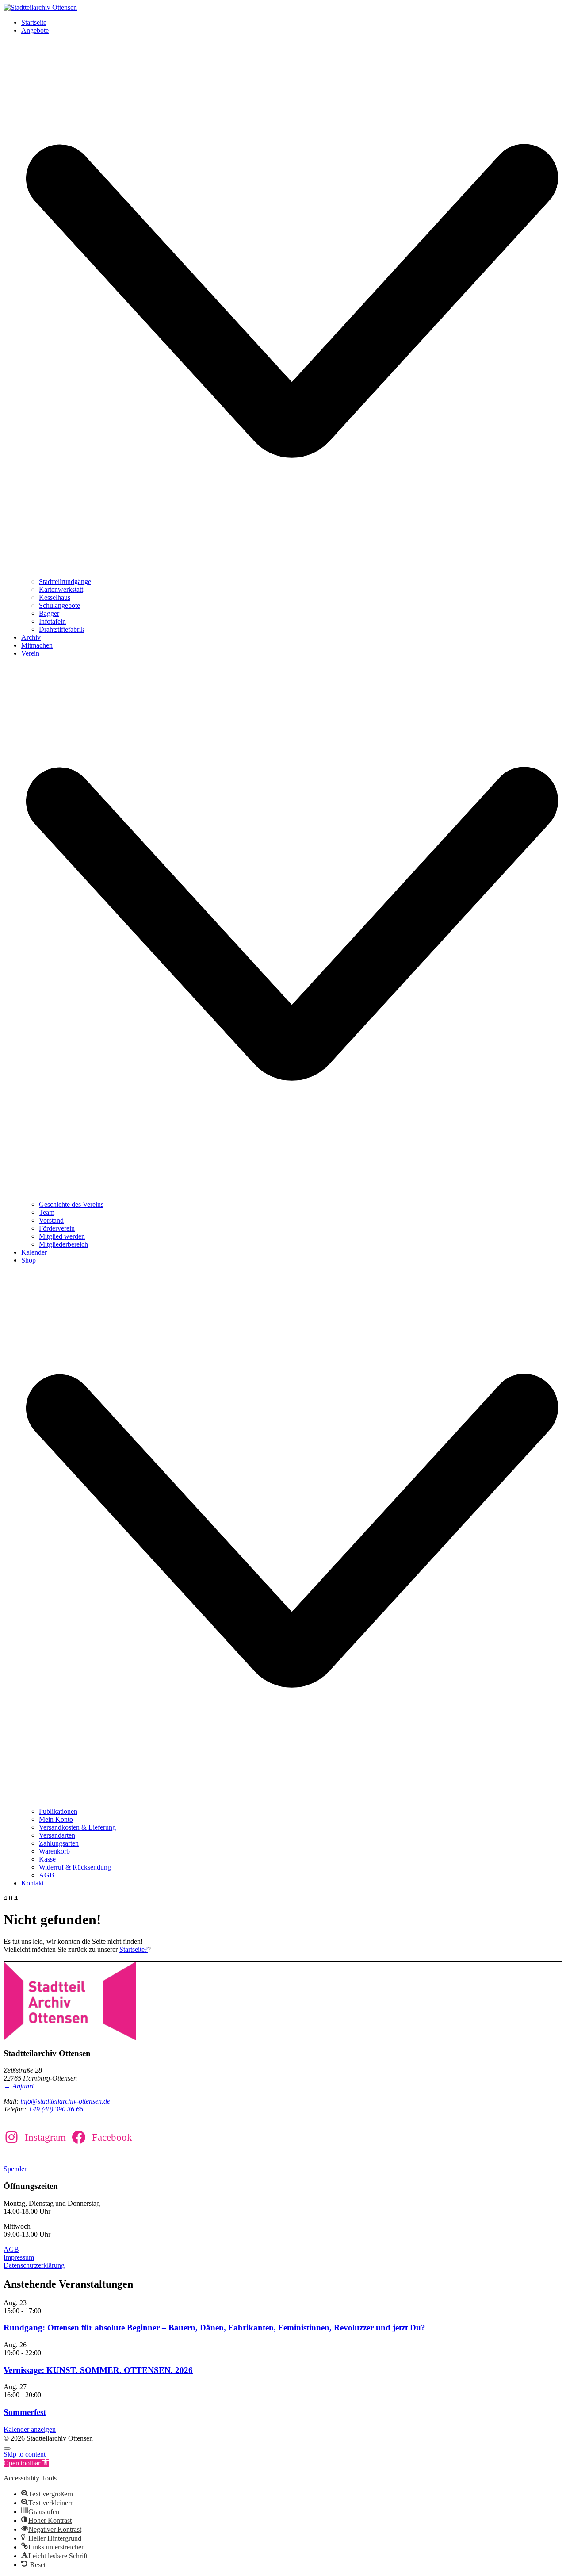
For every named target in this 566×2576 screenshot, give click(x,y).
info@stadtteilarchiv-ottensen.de (65, 2101)
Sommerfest (25, 2412)
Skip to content (25, 2454)
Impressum (19, 2257)
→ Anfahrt (19, 2086)
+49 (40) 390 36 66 (55, 2109)
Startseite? (134, 1949)
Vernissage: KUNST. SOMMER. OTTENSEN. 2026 (98, 2370)
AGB (11, 2249)
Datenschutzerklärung (34, 2265)
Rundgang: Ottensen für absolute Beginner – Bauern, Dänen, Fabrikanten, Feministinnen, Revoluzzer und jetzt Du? (214, 2328)
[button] (26, 2463)
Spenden (16, 2169)
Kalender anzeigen (30, 2429)
